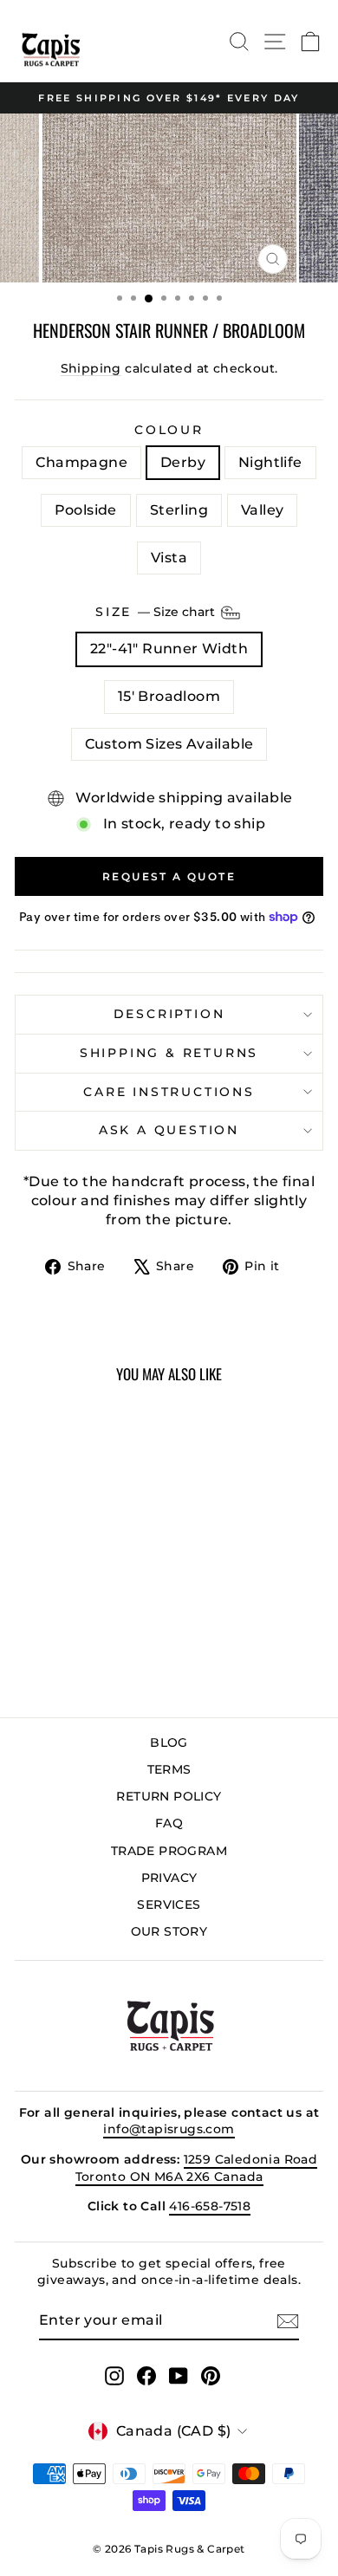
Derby (183, 462)
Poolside (86, 510)
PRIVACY (169, 1878)
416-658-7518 (210, 2206)
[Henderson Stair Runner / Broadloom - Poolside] (93, 1642)
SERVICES (169, 1904)
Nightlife (270, 462)
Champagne (81, 462)
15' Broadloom (169, 696)
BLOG (169, 1742)
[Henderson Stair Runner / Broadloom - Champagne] (33, 1642)
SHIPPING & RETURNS (169, 1053)
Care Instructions (169, 1092)
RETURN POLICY (169, 1796)
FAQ (169, 1823)
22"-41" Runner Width (169, 649)
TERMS (169, 1769)
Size (157, 612)
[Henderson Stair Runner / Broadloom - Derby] (53, 1642)
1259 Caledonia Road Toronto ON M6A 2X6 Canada (197, 2168)
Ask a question (169, 1130)
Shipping (91, 368)
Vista (169, 558)
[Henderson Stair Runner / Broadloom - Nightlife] (73, 1642)
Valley (262, 510)
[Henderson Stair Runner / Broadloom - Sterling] (113, 1642)
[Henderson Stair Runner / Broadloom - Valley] (64, 1658)
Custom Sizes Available (169, 744)
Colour (169, 430)
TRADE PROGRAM (169, 1851)
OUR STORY (169, 1931)
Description (169, 1014)
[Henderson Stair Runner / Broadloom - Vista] (84, 1658)
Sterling (179, 510)
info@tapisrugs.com (169, 2129)
